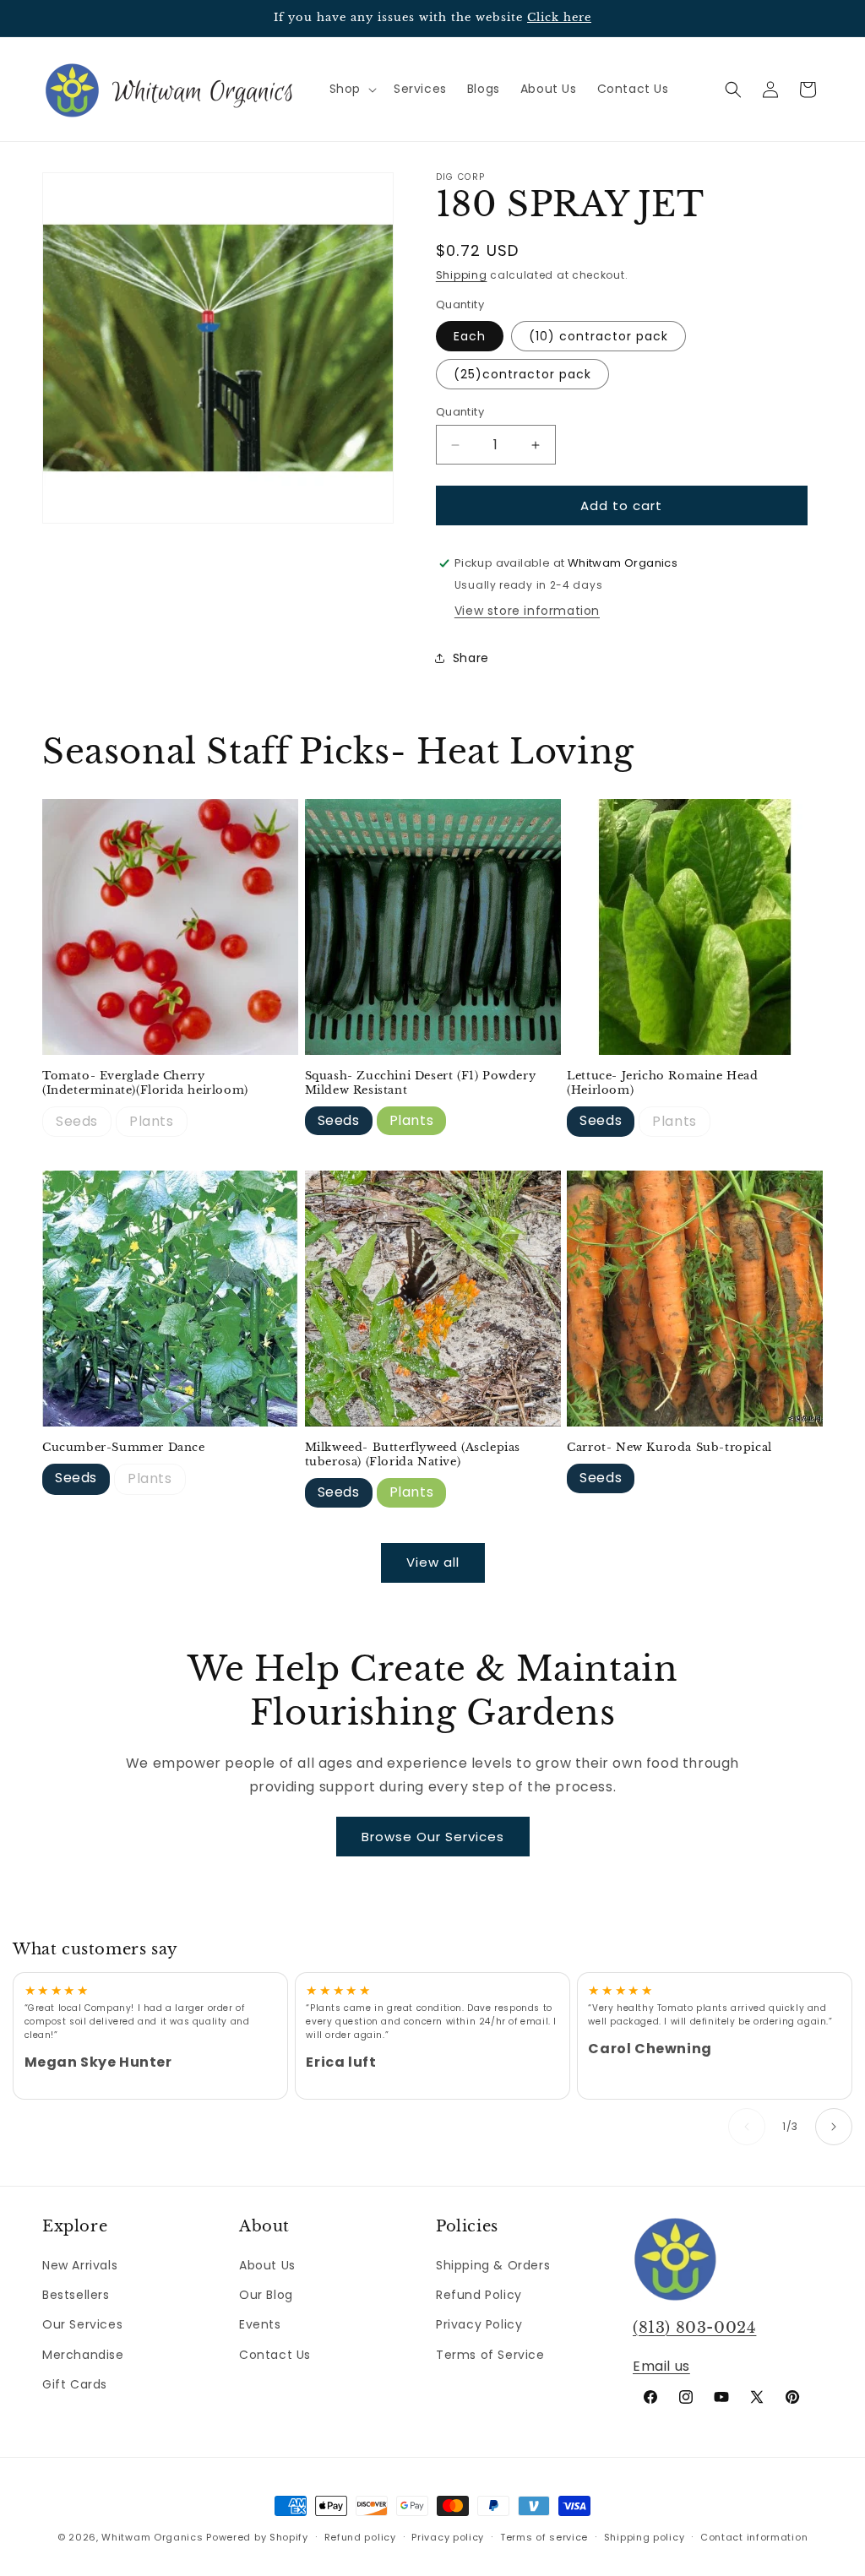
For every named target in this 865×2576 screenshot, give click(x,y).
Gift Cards (75, 2384)
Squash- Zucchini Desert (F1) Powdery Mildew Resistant (421, 1083)
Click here (559, 17)
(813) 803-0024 (694, 2328)
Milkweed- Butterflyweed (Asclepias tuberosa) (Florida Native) (413, 1455)
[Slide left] (747, 2127)
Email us (661, 2366)
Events (260, 2324)
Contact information (754, 2537)
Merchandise (83, 2355)
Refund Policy (479, 2295)
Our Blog (266, 2295)
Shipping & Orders (493, 2265)
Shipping (462, 275)
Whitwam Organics (152, 2537)
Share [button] (471, 658)
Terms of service (544, 2537)
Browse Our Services (433, 1837)
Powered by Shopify (257, 2537)
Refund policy (360, 2537)
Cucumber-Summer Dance (124, 1448)
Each (470, 336)
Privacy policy (448, 2537)
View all (433, 1562)
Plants (152, 1121)
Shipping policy (645, 2537)
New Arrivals (80, 2265)
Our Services (82, 2324)
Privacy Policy (479, 2324)
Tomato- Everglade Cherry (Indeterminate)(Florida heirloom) (145, 1083)
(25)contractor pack (522, 374)
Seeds (77, 1121)
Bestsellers (76, 2295)
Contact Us (275, 2355)
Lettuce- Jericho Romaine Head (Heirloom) (662, 1083)
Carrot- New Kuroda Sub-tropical (669, 1448)
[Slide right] (834, 2127)
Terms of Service (490, 2355)
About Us (267, 2265)
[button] (351, 89)
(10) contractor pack (598, 336)
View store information (527, 611)
